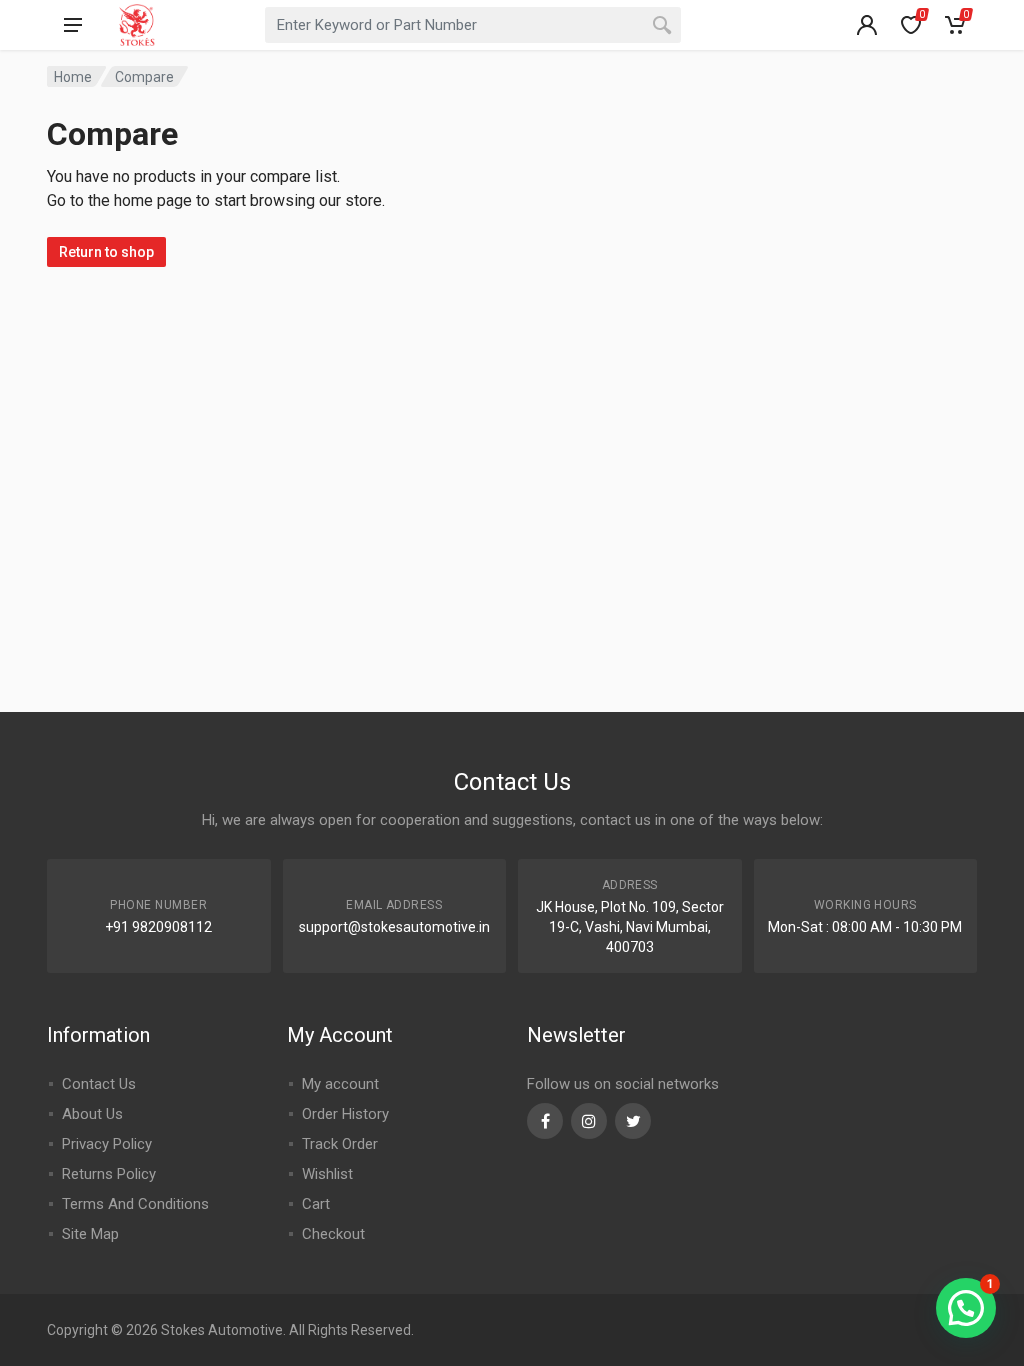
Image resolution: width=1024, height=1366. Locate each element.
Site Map (90, 1234)
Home (73, 77)
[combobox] (473, 25)
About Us (92, 1114)
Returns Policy (109, 1174)
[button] (966, 1308)
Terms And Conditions (135, 1204)
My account (340, 1084)
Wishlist (327, 1174)
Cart (316, 1204)
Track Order (340, 1144)
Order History (345, 1114)
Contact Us (99, 1084)
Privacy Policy (107, 1144)
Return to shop (106, 252)
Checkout (333, 1234)
